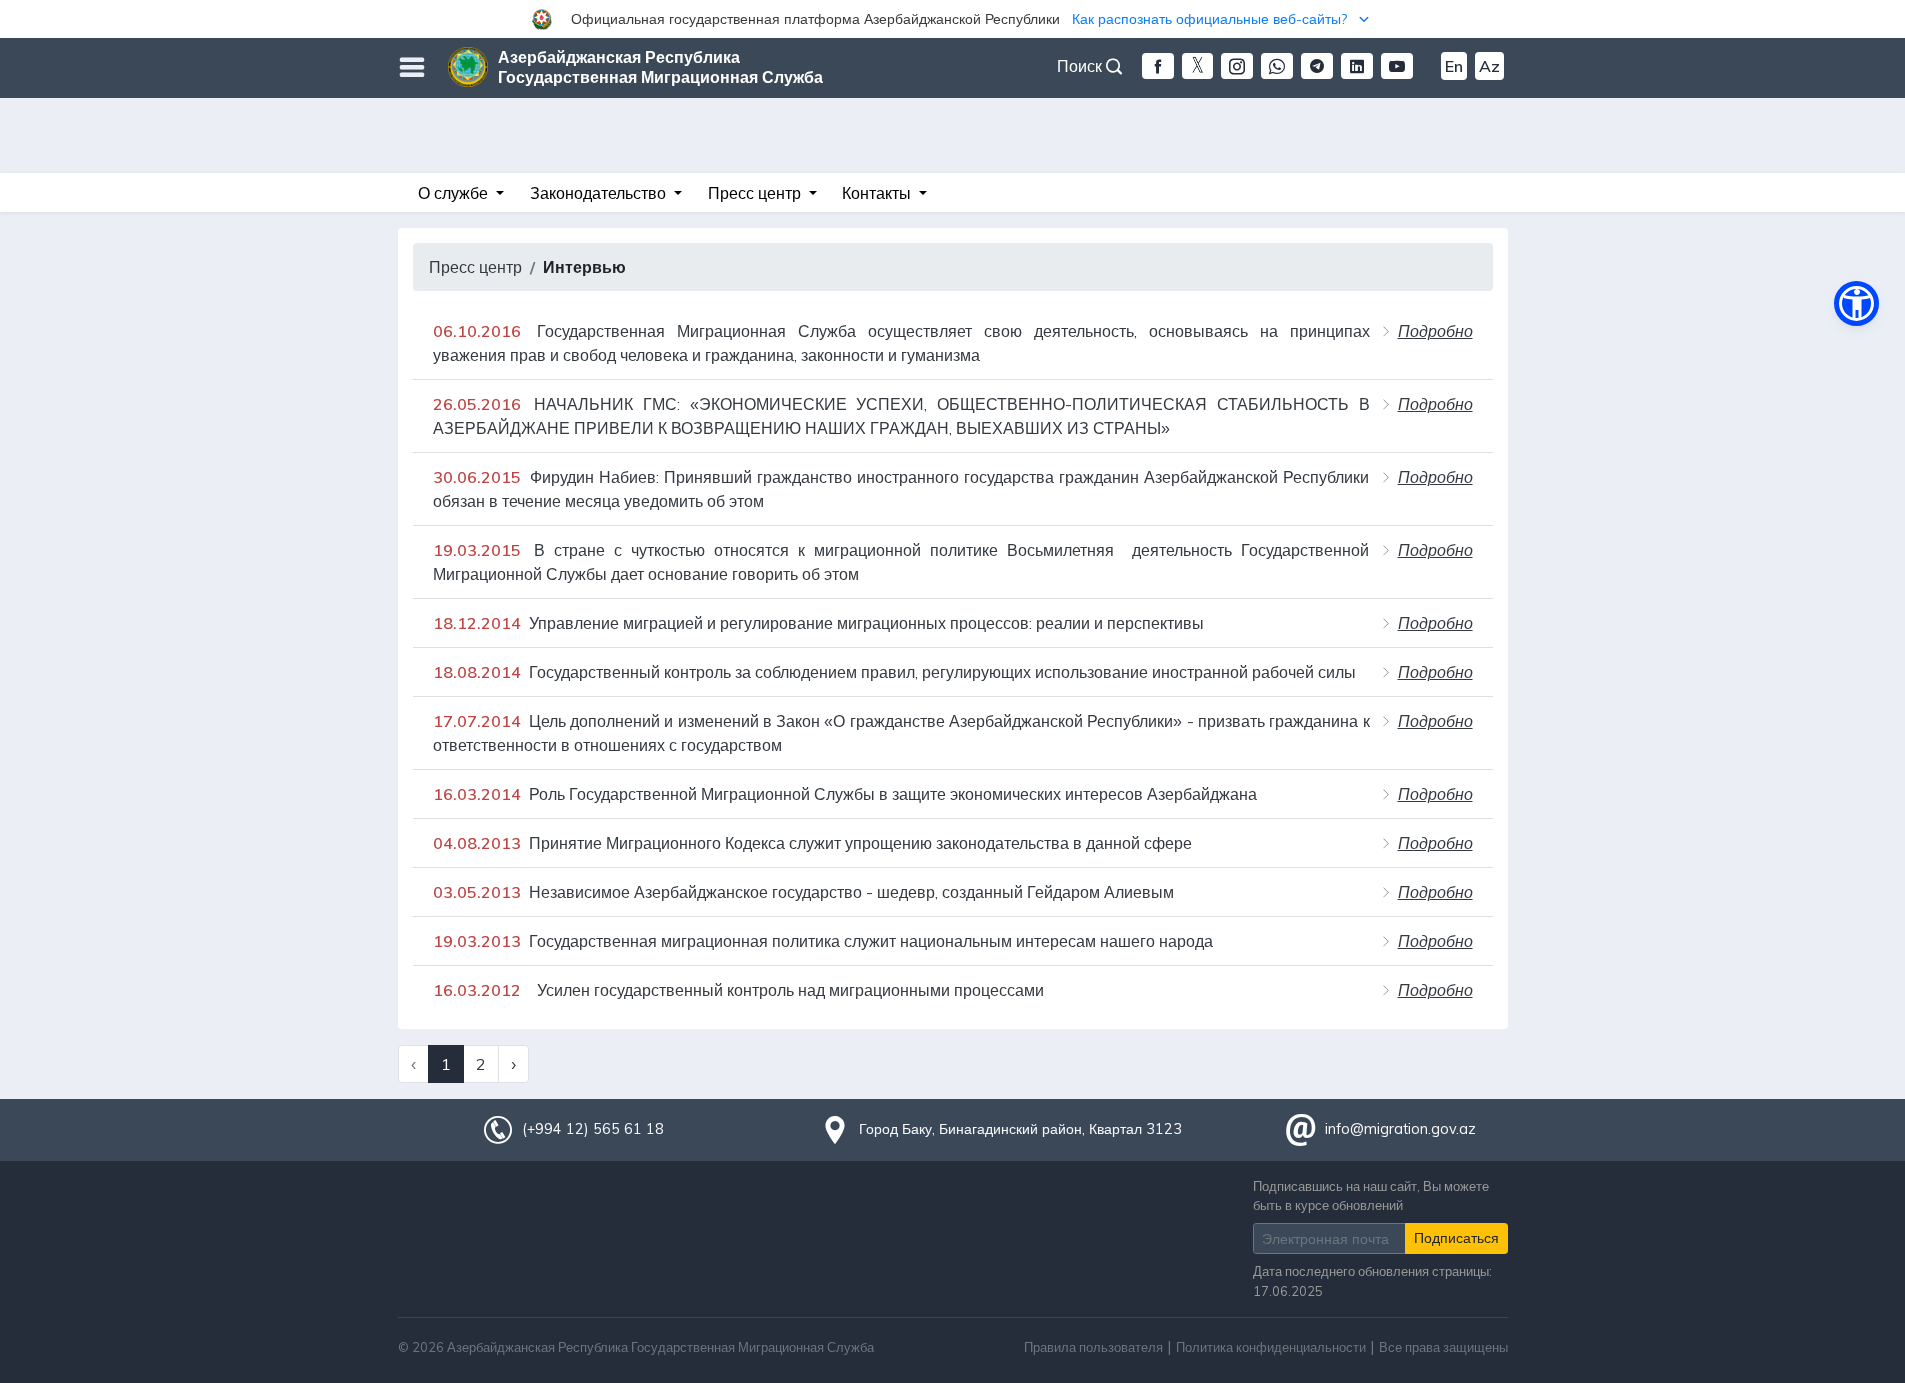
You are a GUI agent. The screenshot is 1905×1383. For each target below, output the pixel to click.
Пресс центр (475, 267)
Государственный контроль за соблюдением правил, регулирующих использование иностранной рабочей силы (894, 672)
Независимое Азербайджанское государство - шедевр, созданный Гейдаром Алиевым (803, 892)
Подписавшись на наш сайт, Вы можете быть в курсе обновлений (1371, 1195)
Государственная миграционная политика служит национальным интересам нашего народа (823, 941)
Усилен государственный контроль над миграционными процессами (738, 990)
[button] (952, 19)
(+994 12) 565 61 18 (593, 1129)
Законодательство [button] (600, 193)
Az (1489, 66)
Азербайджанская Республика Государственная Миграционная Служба (660, 67)
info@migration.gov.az (1400, 1129)
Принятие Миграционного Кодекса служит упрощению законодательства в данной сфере (812, 843)
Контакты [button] (878, 193)
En (1454, 66)
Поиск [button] (1081, 66)
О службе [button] (455, 193)
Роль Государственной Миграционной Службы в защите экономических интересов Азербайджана (845, 794)
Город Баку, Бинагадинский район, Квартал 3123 (1020, 1129)
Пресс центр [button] (756, 193)
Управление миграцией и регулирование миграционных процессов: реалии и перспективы (818, 623)
